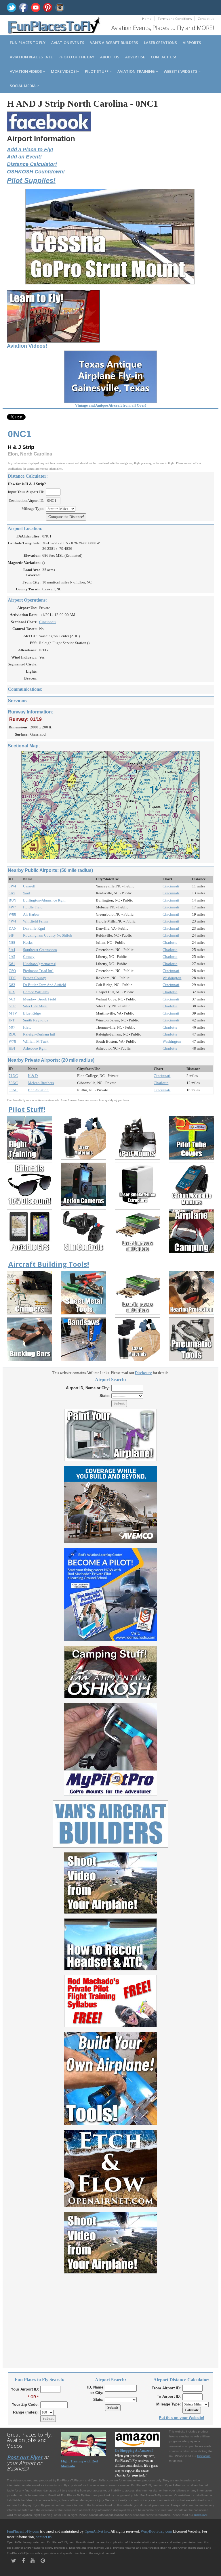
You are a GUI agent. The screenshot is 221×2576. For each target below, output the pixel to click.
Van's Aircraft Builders (114, 43)
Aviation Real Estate (31, 57)
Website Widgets (181, 71)
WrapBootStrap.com (156, 2531)
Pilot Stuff (97, 71)
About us (110, 57)
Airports (192, 43)
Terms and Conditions (175, 19)
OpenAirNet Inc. (97, 2531)
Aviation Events (68, 43)
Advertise (135, 57)
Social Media (23, 86)
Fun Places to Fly (28, 43)
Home (147, 19)
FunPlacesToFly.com (23, 2531)
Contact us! (163, 57)
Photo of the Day (76, 57)
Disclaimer (200, 2515)
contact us (44, 2537)
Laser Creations (160, 43)
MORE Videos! (64, 71)
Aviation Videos (26, 71)
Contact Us (206, 19)
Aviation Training (137, 71)
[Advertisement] (110, 2317)
